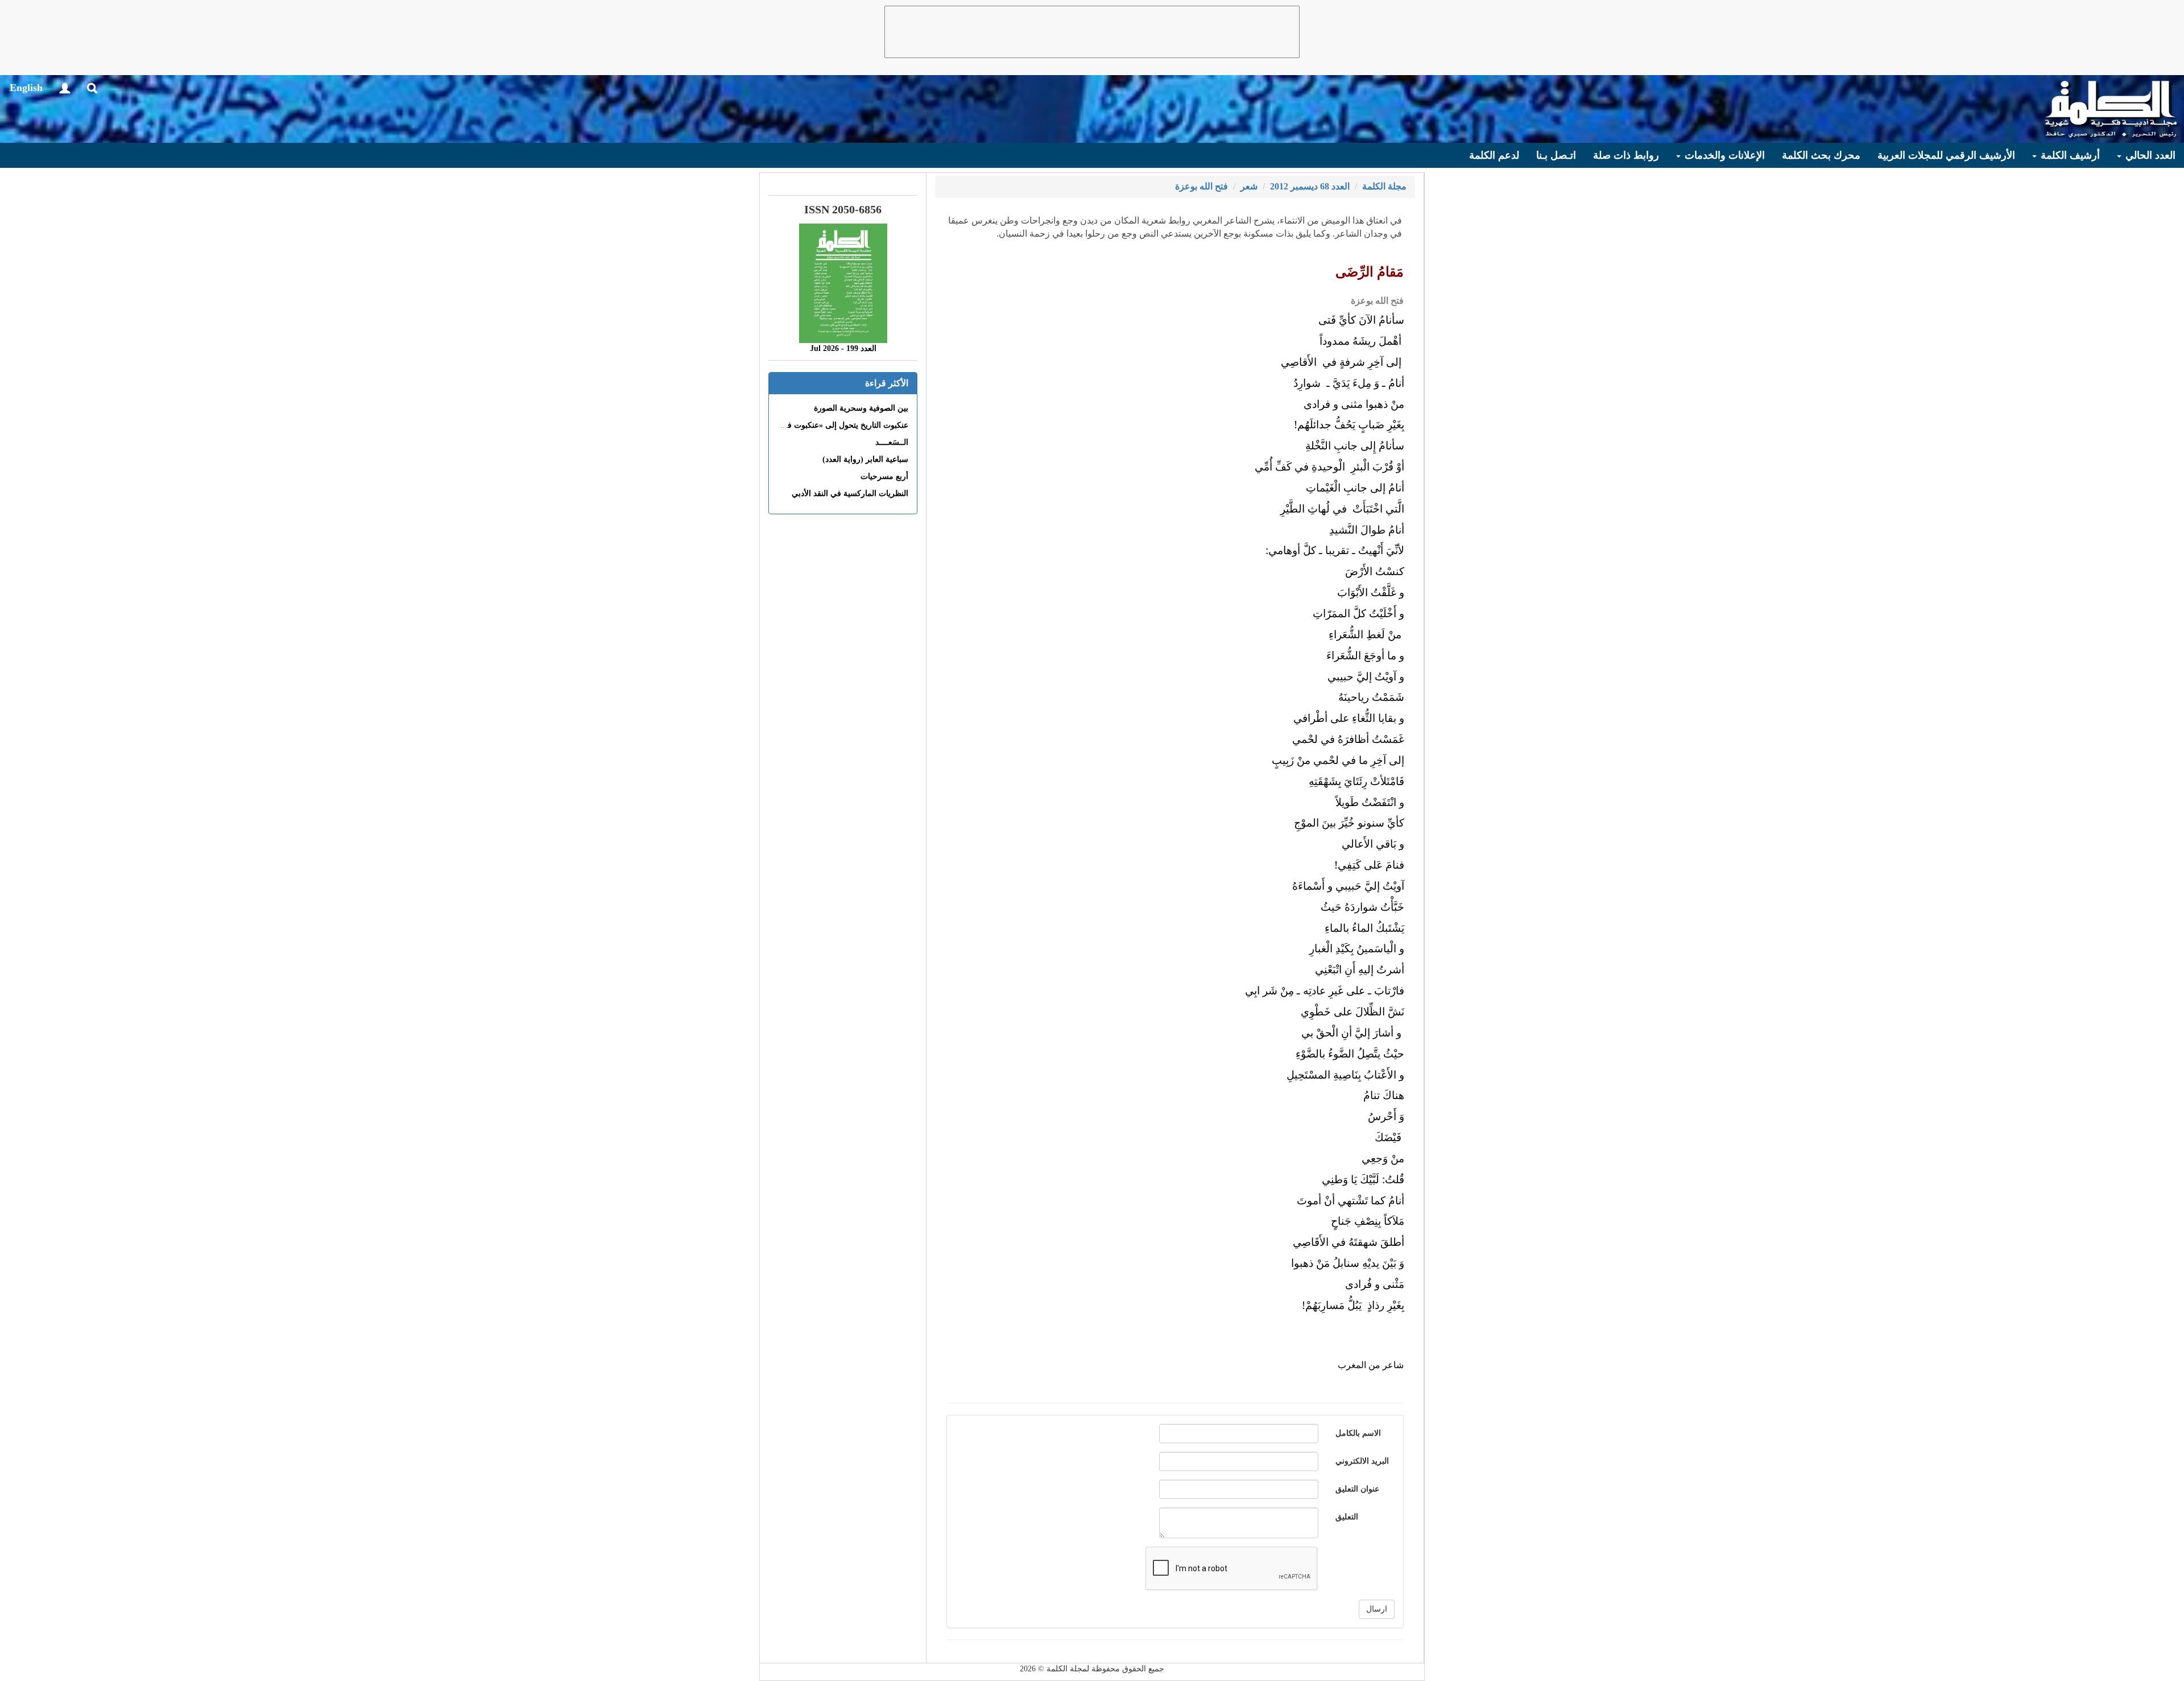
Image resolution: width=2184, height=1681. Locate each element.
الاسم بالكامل (1358, 1433)
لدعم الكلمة (1494, 155)
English (26, 88)
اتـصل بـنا (1556, 155)
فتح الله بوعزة (1201, 186)
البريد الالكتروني (1362, 1461)
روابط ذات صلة (1626, 155)
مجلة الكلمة (1384, 186)
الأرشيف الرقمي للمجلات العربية (1946, 155)
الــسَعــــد (892, 442)
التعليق (1347, 1517)
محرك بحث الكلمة (1821, 155)
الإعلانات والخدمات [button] (1723, 155)
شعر (1249, 186)
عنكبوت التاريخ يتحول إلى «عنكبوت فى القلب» (832, 425)
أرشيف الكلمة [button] (2069, 155)
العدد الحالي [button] (2149, 155)
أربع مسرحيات (884, 476)
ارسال (1377, 1609)
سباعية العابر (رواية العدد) (865, 459)
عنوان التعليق (1357, 1489)
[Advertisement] (1092, 32)
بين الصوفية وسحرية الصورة (861, 408)
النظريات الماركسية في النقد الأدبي (850, 493)
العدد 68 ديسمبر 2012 (1310, 186)
